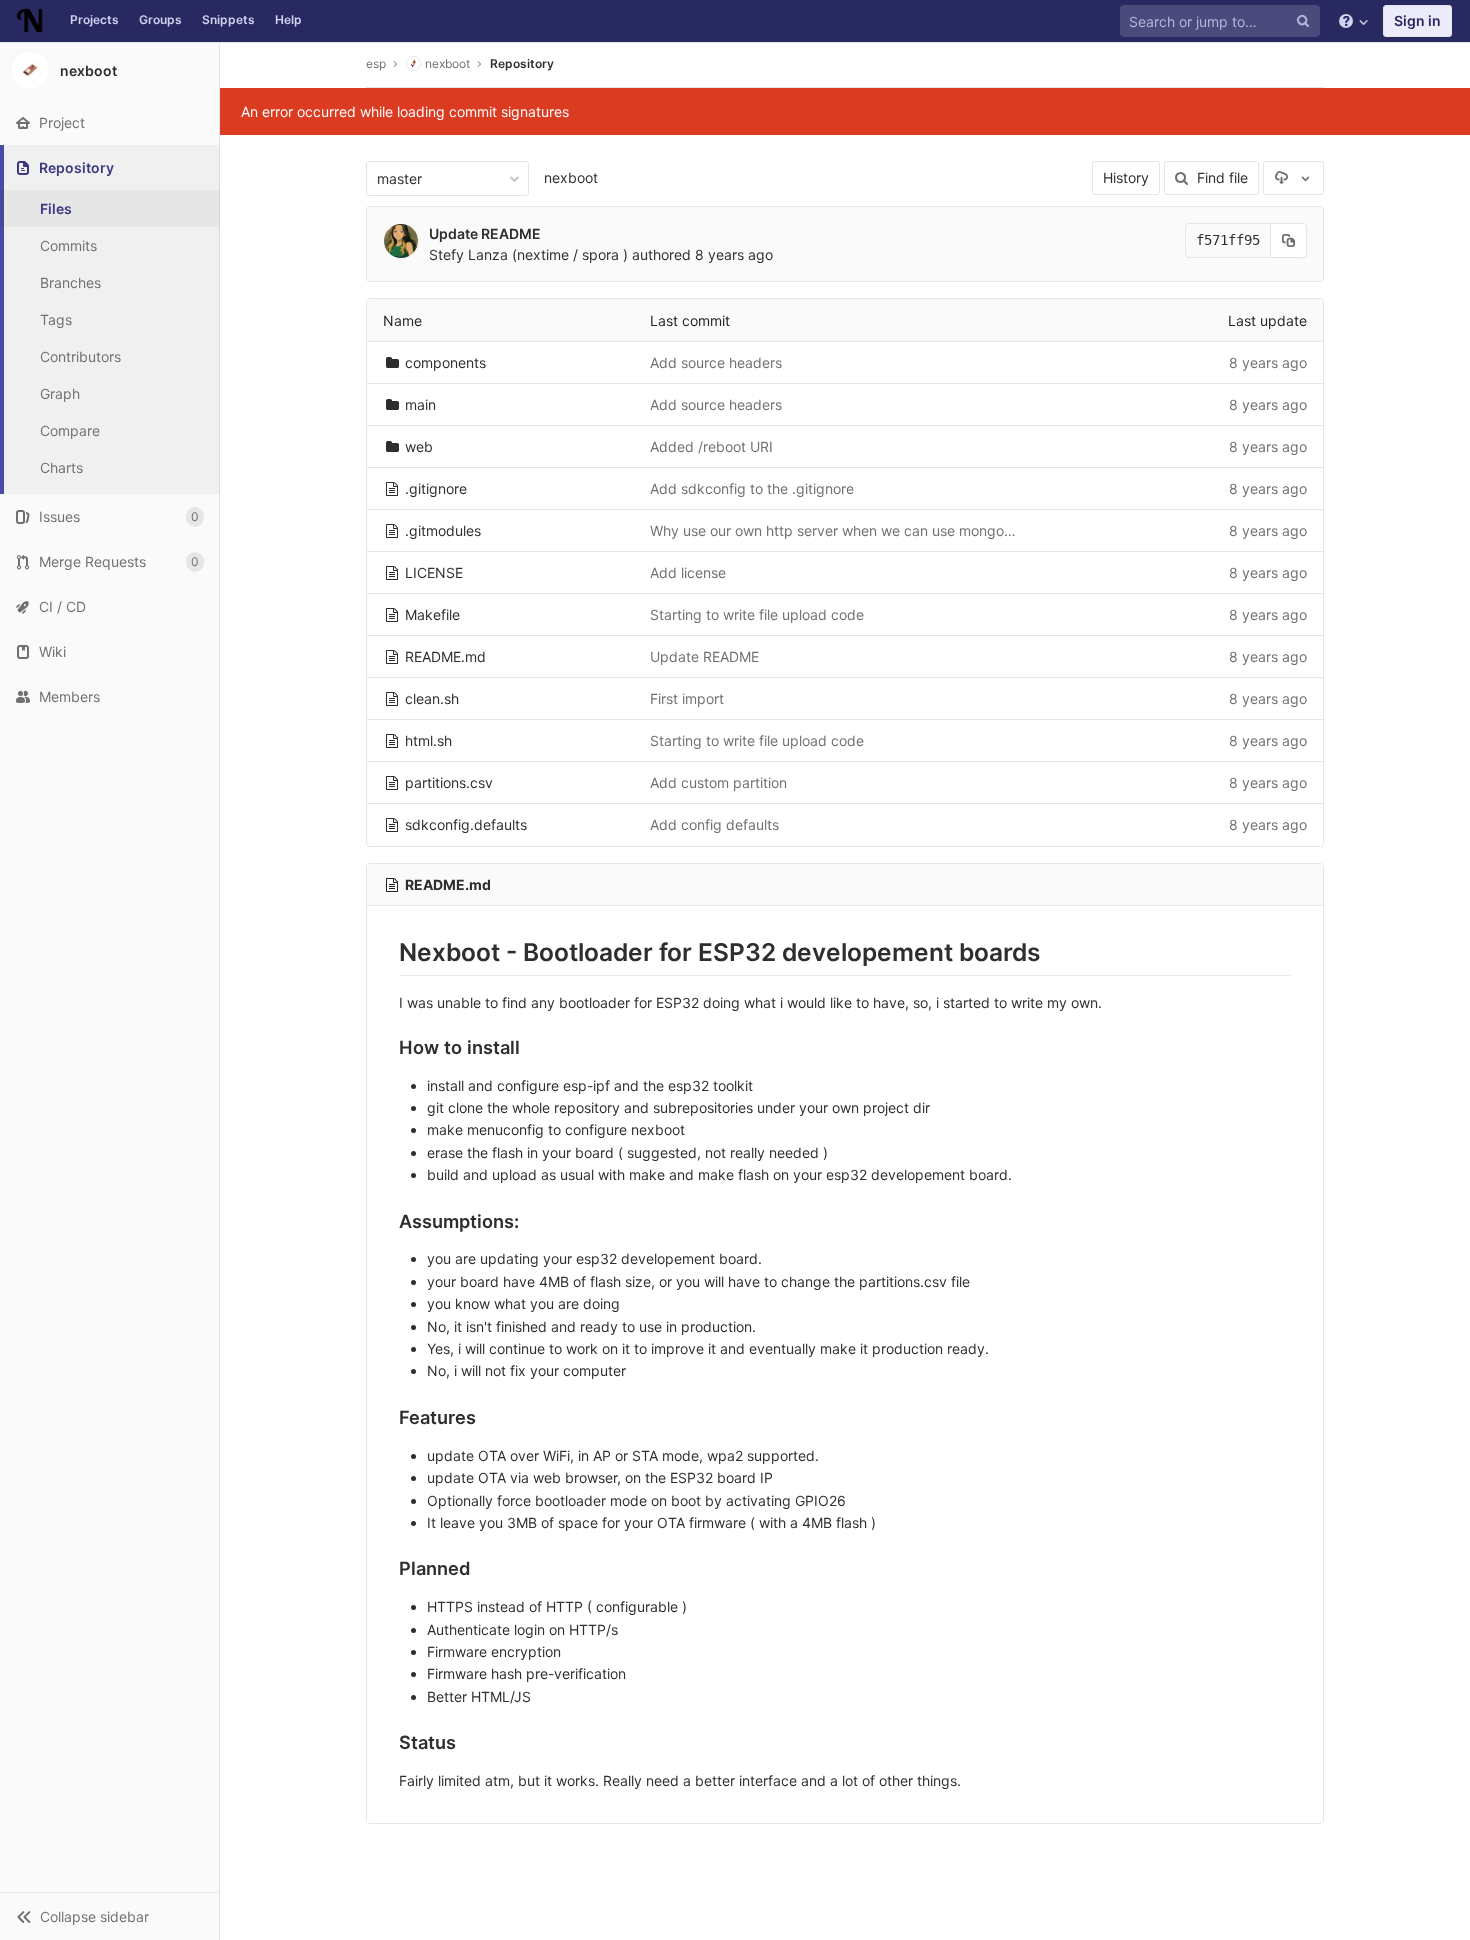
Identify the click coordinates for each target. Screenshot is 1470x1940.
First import (687, 698)
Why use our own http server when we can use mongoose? (842, 530)
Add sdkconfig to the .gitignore (752, 488)
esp (376, 63)
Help (288, 19)
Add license (688, 572)
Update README (485, 233)
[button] (109, 1916)
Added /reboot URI (711, 446)
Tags (56, 319)
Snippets (228, 19)
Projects (94, 19)
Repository (522, 63)
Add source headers (716, 362)
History (1126, 177)
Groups (160, 19)
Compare (70, 430)
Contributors (80, 356)
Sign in (1417, 20)
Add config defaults (714, 824)
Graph (60, 393)
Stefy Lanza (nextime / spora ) (528, 254)
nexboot (571, 177)
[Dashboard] (30, 21)
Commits (68, 245)
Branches (70, 282)
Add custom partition (718, 782)
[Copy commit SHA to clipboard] (1289, 240)
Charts (61, 467)
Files (56, 208)
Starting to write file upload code (757, 614)
